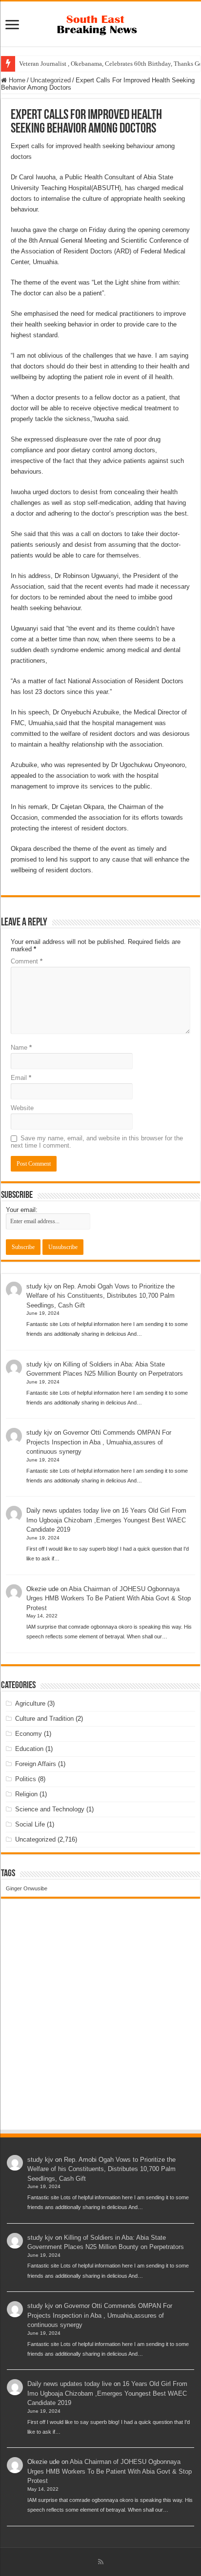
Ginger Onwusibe (27, 1888)
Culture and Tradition (44, 1719)
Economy (29, 1734)
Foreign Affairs (36, 1764)
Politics (26, 1779)
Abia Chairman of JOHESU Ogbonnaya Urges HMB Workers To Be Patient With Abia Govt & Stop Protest (109, 1598)
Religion (26, 1794)
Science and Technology (50, 1809)
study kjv (39, 1286)
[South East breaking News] (100, 23)
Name (21, 1048)
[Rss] (101, 2562)
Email (21, 1078)
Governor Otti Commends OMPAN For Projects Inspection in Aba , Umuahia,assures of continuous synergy (99, 1442)
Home (16, 80)
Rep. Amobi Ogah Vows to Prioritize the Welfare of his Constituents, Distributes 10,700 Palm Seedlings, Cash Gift (100, 1296)
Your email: (22, 1210)
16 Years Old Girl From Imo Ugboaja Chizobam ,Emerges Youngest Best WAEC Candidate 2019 (106, 1520)
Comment (27, 961)
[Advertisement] (100, 2023)
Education (29, 1749)
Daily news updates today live (69, 1510)
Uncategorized (50, 80)
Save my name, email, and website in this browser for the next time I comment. (97, 1142)
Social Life (30, 1824)
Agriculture (30, 1703)
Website (22, 1108)
